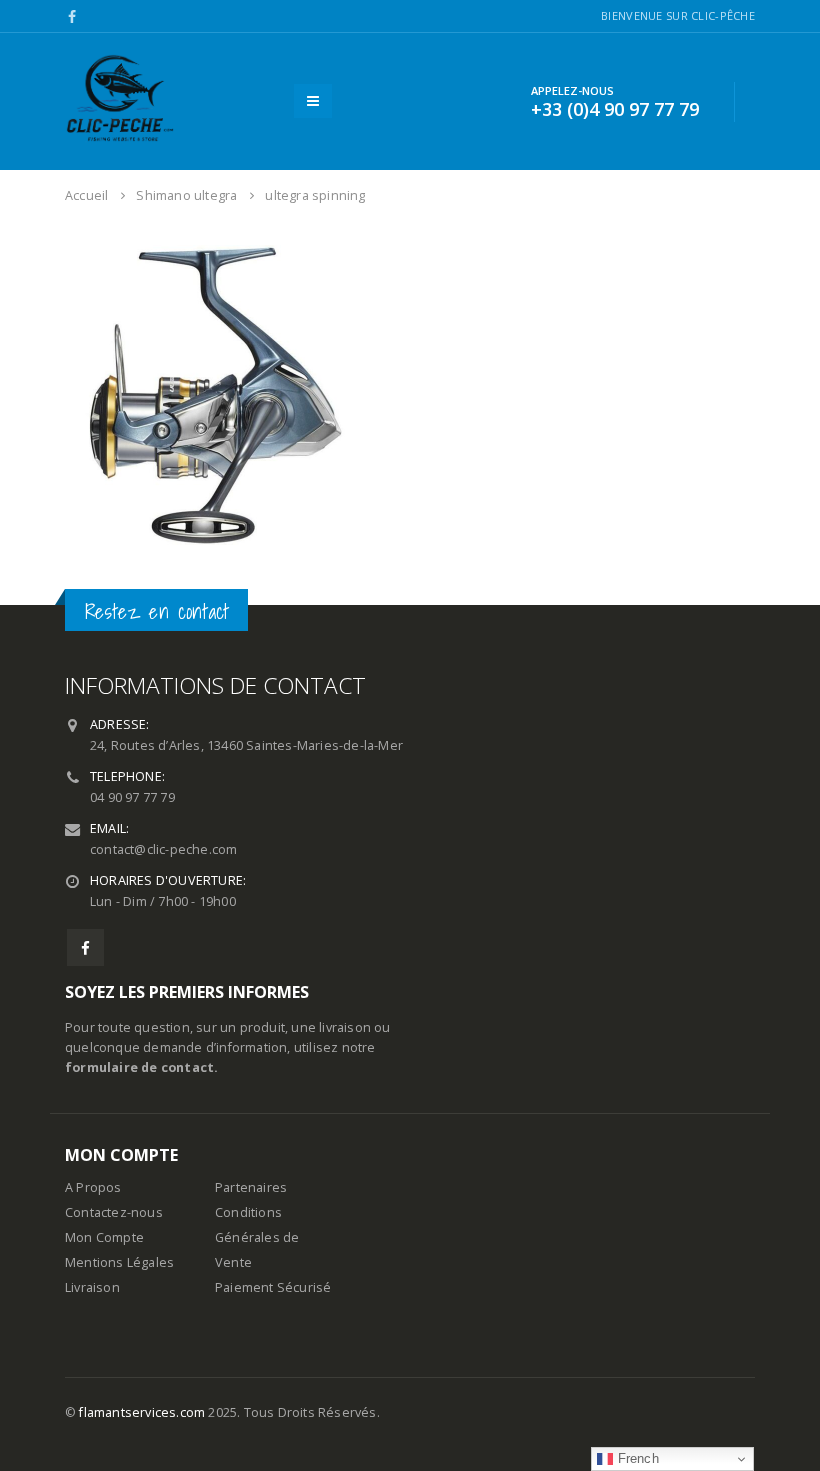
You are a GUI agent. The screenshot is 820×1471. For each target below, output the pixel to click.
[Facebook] (72, 17)
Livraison (92, 1287)
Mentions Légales (119, 1262)
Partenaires (251, 1187)
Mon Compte (104, 1237)
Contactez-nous (114, 1212)
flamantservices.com (142, 1412)
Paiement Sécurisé (273, 1287)
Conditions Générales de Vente (257, 1237)
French (635, 1458)
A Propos (93, 1187)
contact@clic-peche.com (163, 849)
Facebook (85, 947)
